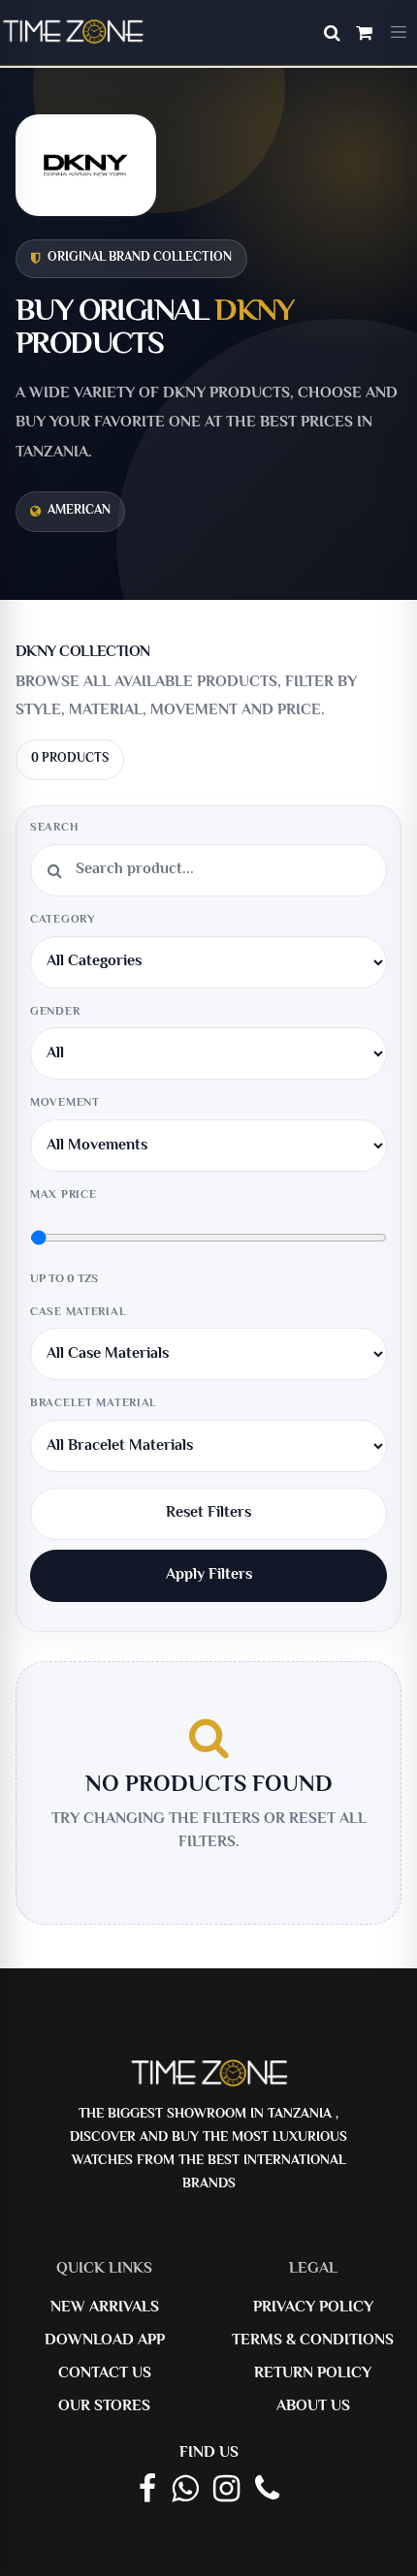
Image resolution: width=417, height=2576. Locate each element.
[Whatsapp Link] (185, 2491)
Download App (105, 2341)
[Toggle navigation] (399, 32)
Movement (65, 1103)
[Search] (332, 36)
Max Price (63, 1195)
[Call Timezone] (267, 2491)
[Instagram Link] (226, 2491)
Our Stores (104, 2407)
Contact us (105, 2374)
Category (63, 920)
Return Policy (313, 2374)
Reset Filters (208, 1513)
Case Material (78, 1313)
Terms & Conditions (313, 2341)
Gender (55, 1012)
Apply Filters (209, 1575)
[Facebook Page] (147, 2491)
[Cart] (364, 36)
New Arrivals (105, 2308)
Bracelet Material (94, 1404)
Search (54, 828)
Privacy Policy (313, 2308)
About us (313, 2407)
